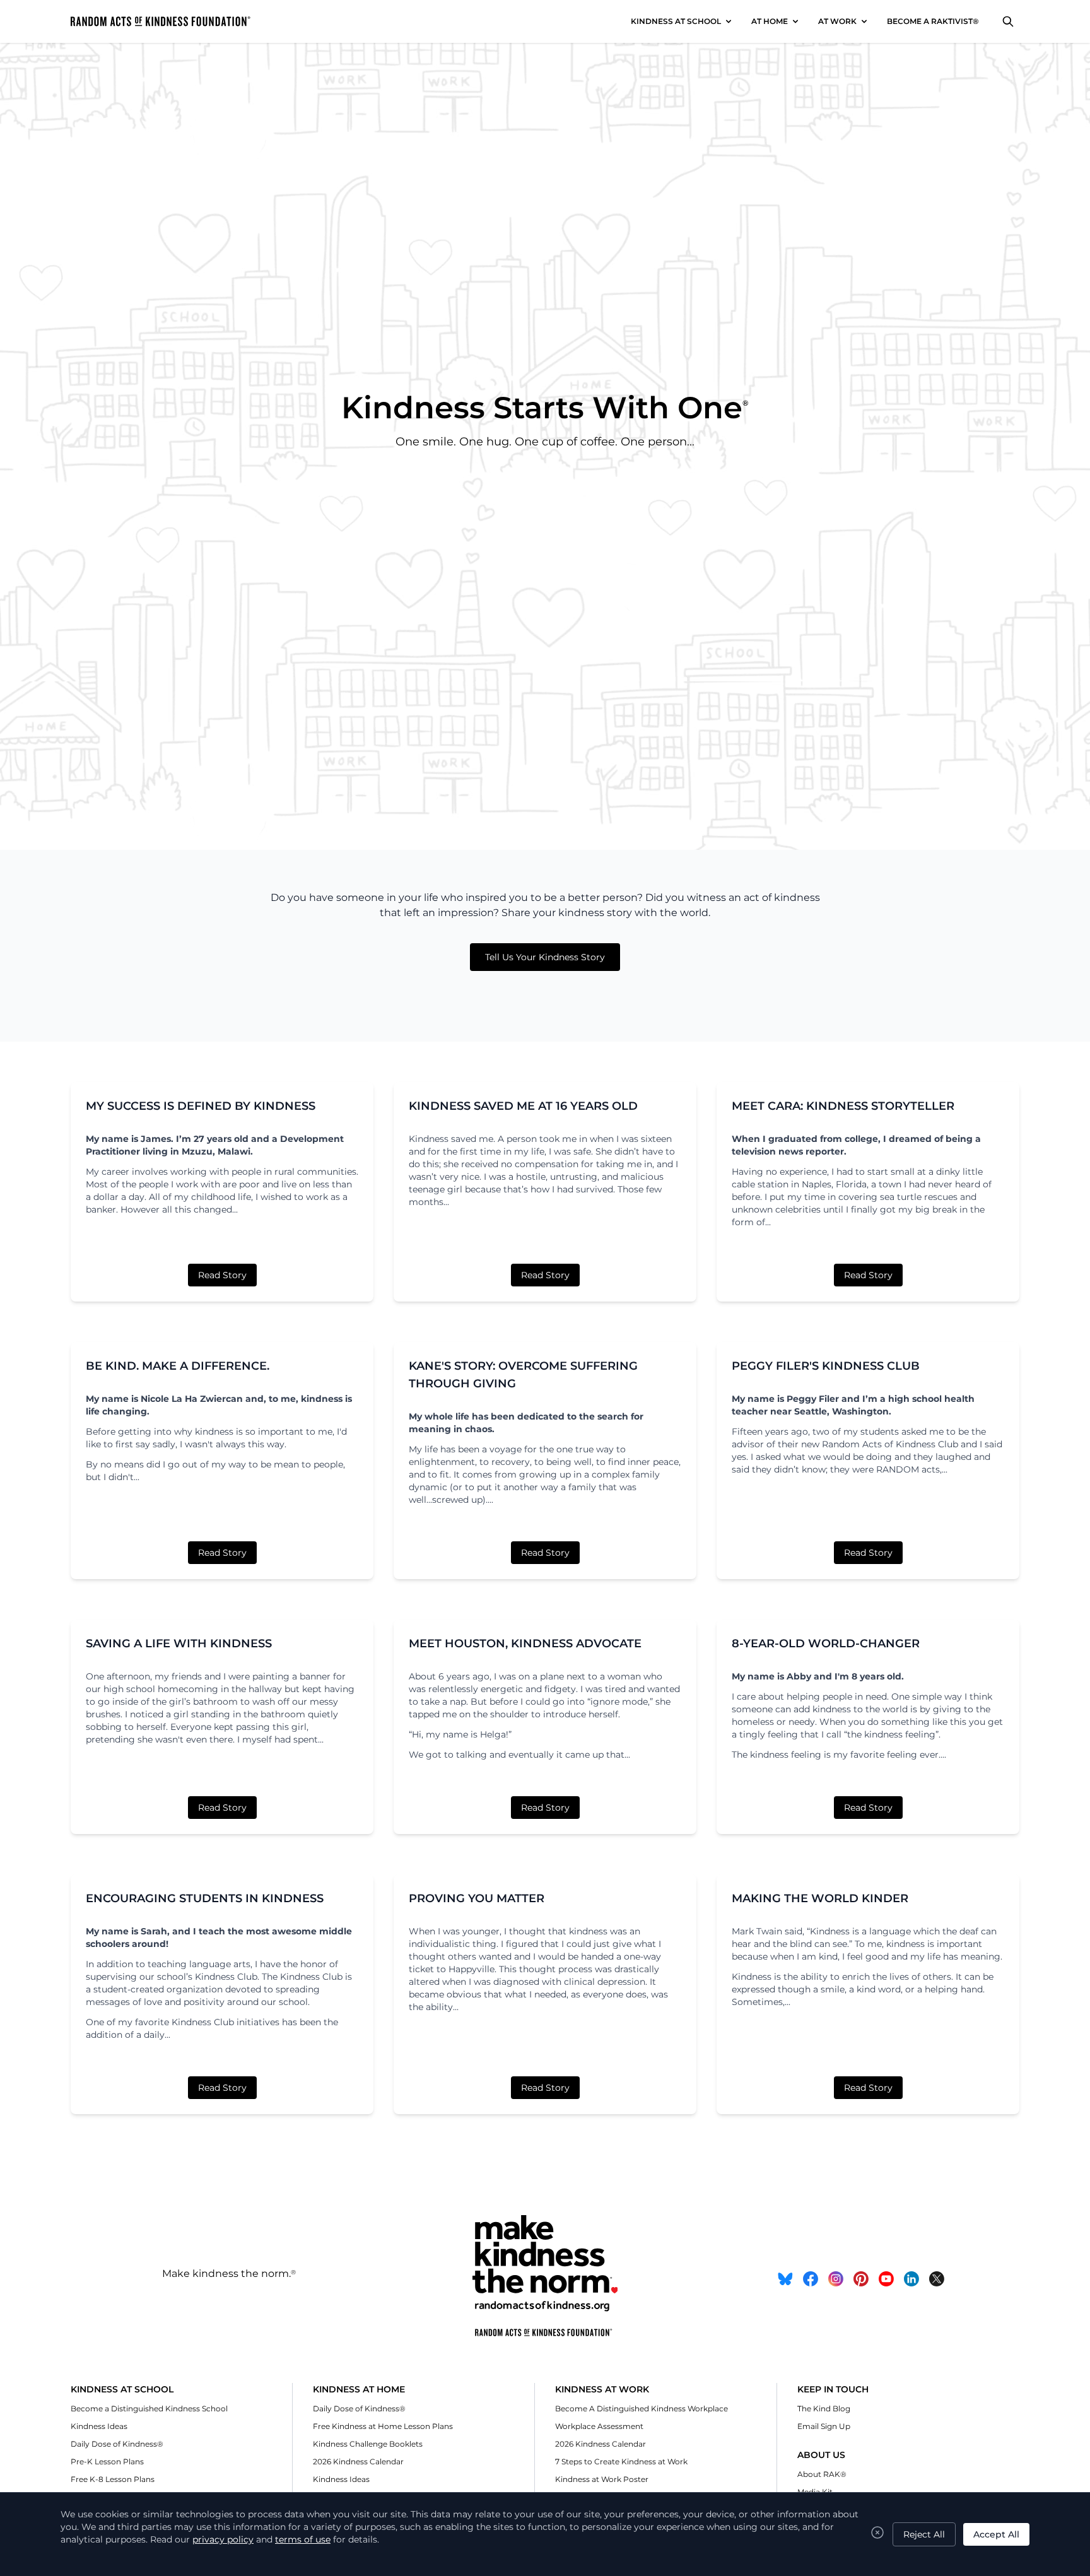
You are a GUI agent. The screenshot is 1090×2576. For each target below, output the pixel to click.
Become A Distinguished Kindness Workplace (642, 2408)
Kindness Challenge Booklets (368, 2444)
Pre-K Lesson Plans (107, 2461)
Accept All (996, 2534)
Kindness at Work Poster (602, 2479)
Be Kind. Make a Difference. (178, 1366)
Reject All (924, 2534)
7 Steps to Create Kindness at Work (621, 2461)
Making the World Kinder (820, 1898)
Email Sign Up (824, 2426)
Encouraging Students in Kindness (205, 1898)
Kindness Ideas (99, 2426)
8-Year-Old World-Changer (826, 1644)
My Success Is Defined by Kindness (201, 1106)
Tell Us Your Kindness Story (545, 957)
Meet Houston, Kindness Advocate (525, 1644)
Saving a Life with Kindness (179, 1644)
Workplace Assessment (599, 2426)
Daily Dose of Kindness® (117, 2444)
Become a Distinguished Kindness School (149, 2408)
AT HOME (770, 21)
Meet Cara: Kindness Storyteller (843, 1106)
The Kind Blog (824, 2408)
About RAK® (822, 2474)
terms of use (303, 2539)
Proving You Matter (477, 1898)
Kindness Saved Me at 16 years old (523, 1106)
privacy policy (223, 2539)
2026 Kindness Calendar (358, 2461)
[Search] (1008, 21)
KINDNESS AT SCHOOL (676, 21)
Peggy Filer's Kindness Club (826, 1366)
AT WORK (837, 21)
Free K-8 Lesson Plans (113, 2479)
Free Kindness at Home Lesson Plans (383, 2426)
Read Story (222, 1275)
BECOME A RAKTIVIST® (933, 21)
